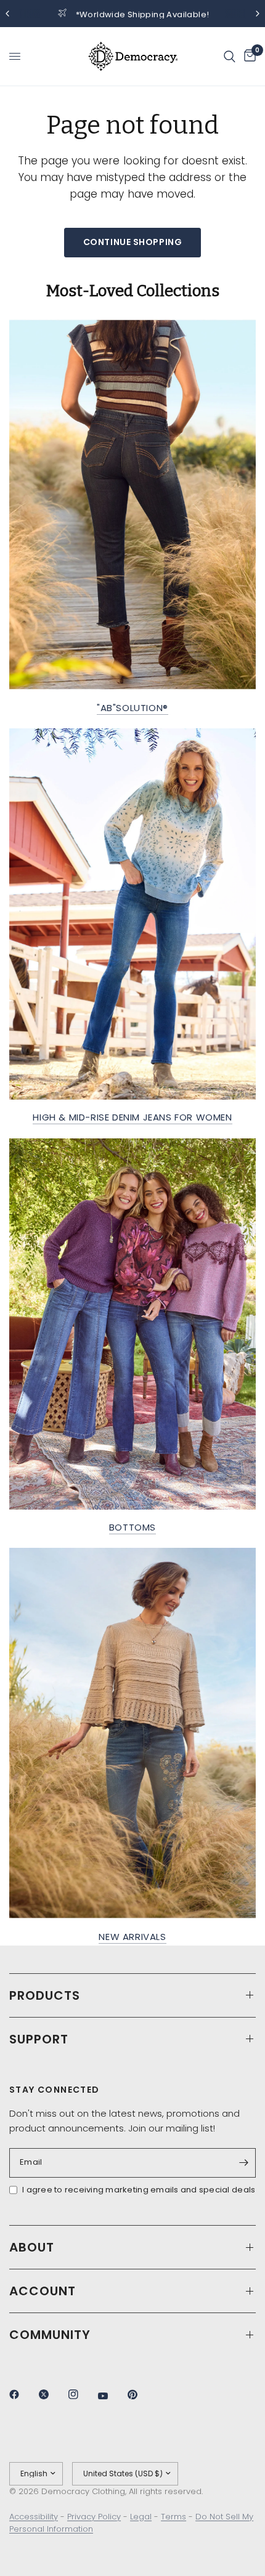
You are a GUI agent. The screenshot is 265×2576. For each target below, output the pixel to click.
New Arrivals (132, 1937)
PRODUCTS (45, 1995)
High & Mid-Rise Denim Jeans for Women (132, 1117)
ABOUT (32, 2247)
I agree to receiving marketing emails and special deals (139, 2190)
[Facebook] (23, 2394)
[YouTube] (112, 2396)
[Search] (230, 56)
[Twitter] (52, 2394)
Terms (173, 2517)
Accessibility (34, 2517)
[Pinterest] (141, 2394)
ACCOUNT (43, 2291)
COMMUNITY (50, 2335)
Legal (141, 2517)
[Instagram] (82, 2394)
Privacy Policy (94, 2517)
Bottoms (132, 1527)
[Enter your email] (243, 2163)
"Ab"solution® (132, 708)
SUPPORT (39, 2039)
